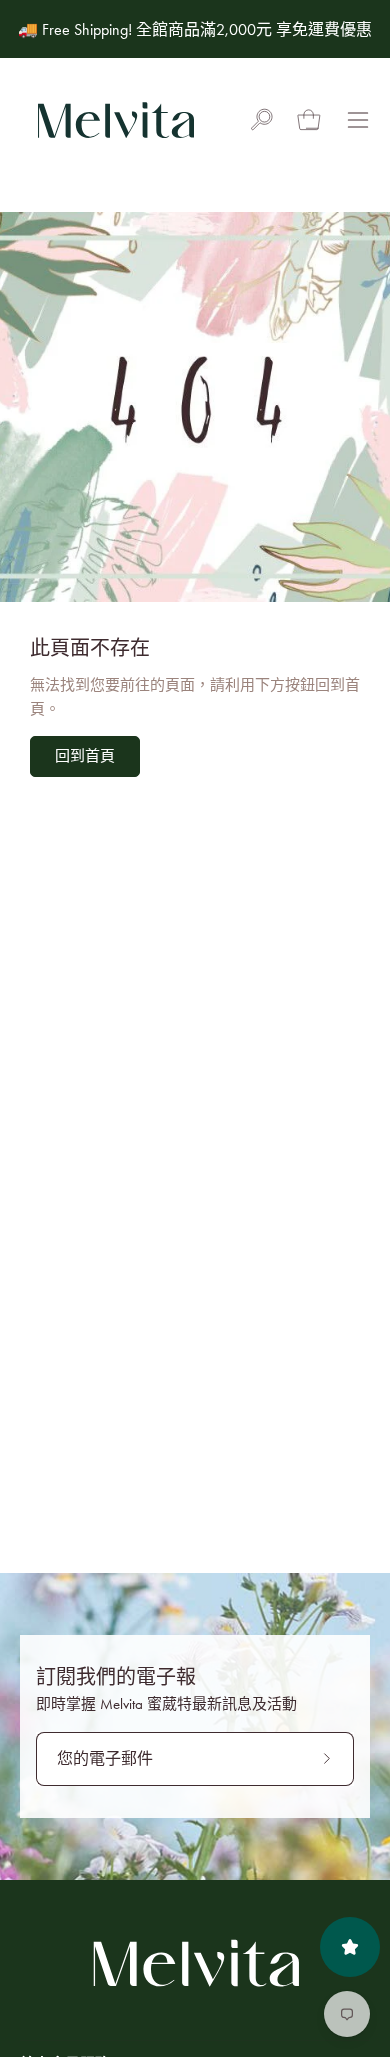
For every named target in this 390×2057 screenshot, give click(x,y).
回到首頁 (85, 756)
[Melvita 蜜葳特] (115, 120)
